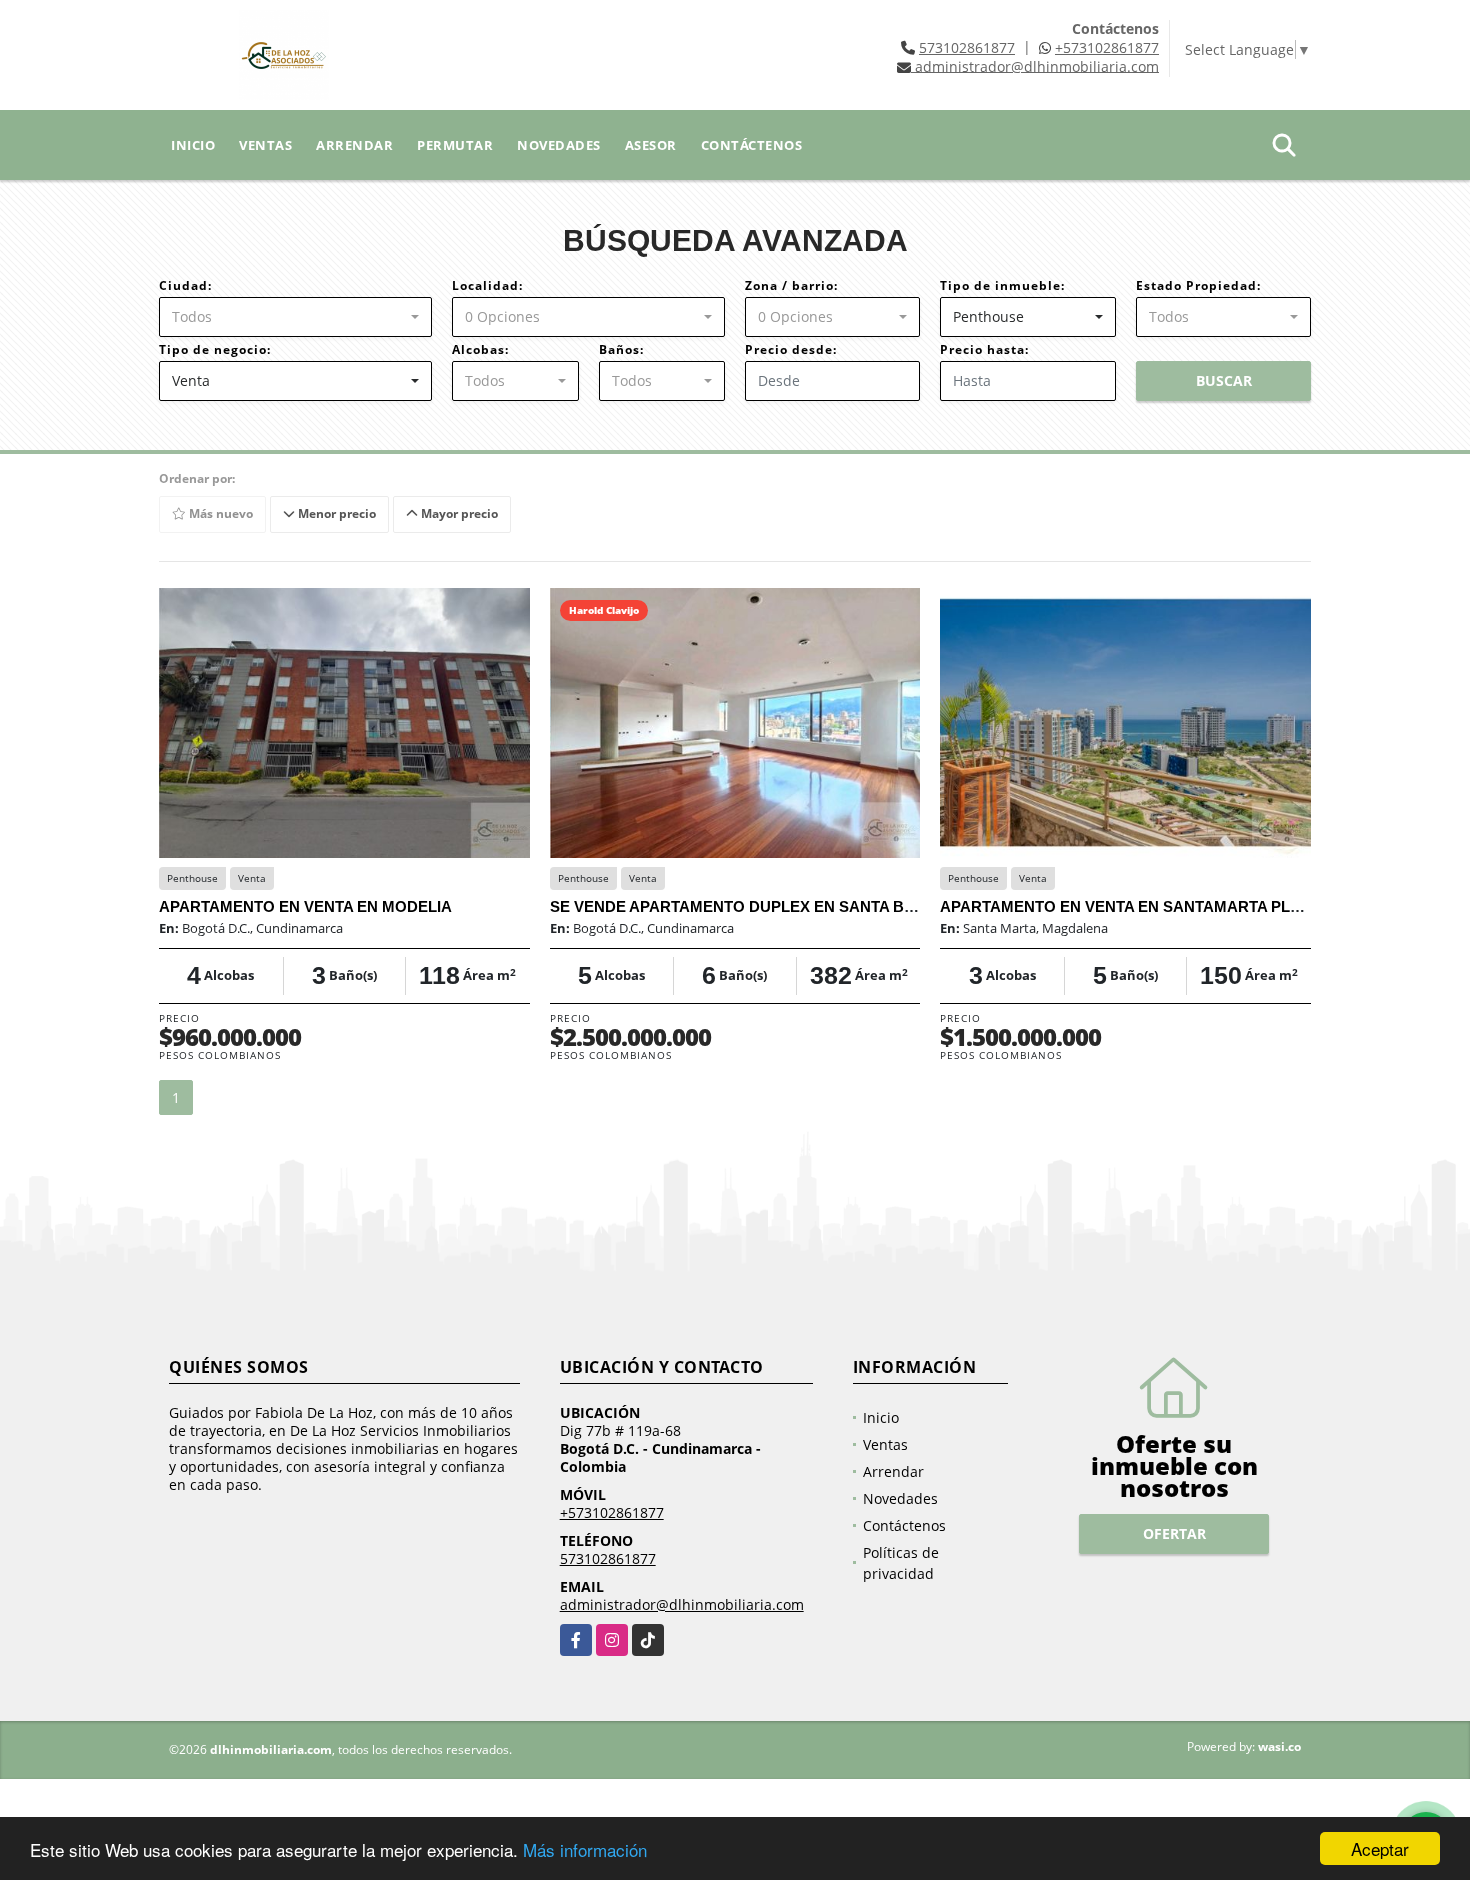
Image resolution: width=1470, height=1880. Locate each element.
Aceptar (1380, 1848)
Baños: (621, 349)
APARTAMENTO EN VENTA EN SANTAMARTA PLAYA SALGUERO (1174, 906)
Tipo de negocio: (215, 349)
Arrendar (354, 145)
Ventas (265, 145)
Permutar (455, 145)
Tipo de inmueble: (1002, 285)
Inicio (193, 145)
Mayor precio (458, 513)
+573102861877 (1107, 47)
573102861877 (967, 47)
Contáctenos (752, 145)
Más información (585, 1849)
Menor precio (335, 513)
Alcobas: (480, 349)
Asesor (651, 145)
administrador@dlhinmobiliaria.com (682, 1604)
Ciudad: (185, 285)
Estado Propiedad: (1198, 285)
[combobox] (295, 317)
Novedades (559, 145)
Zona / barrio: (791, 285)
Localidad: (487, 285)
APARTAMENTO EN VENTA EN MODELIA (305, 906)
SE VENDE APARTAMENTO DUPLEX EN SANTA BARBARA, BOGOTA (797, 906)
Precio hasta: (984, 349)
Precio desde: (791, 349)
